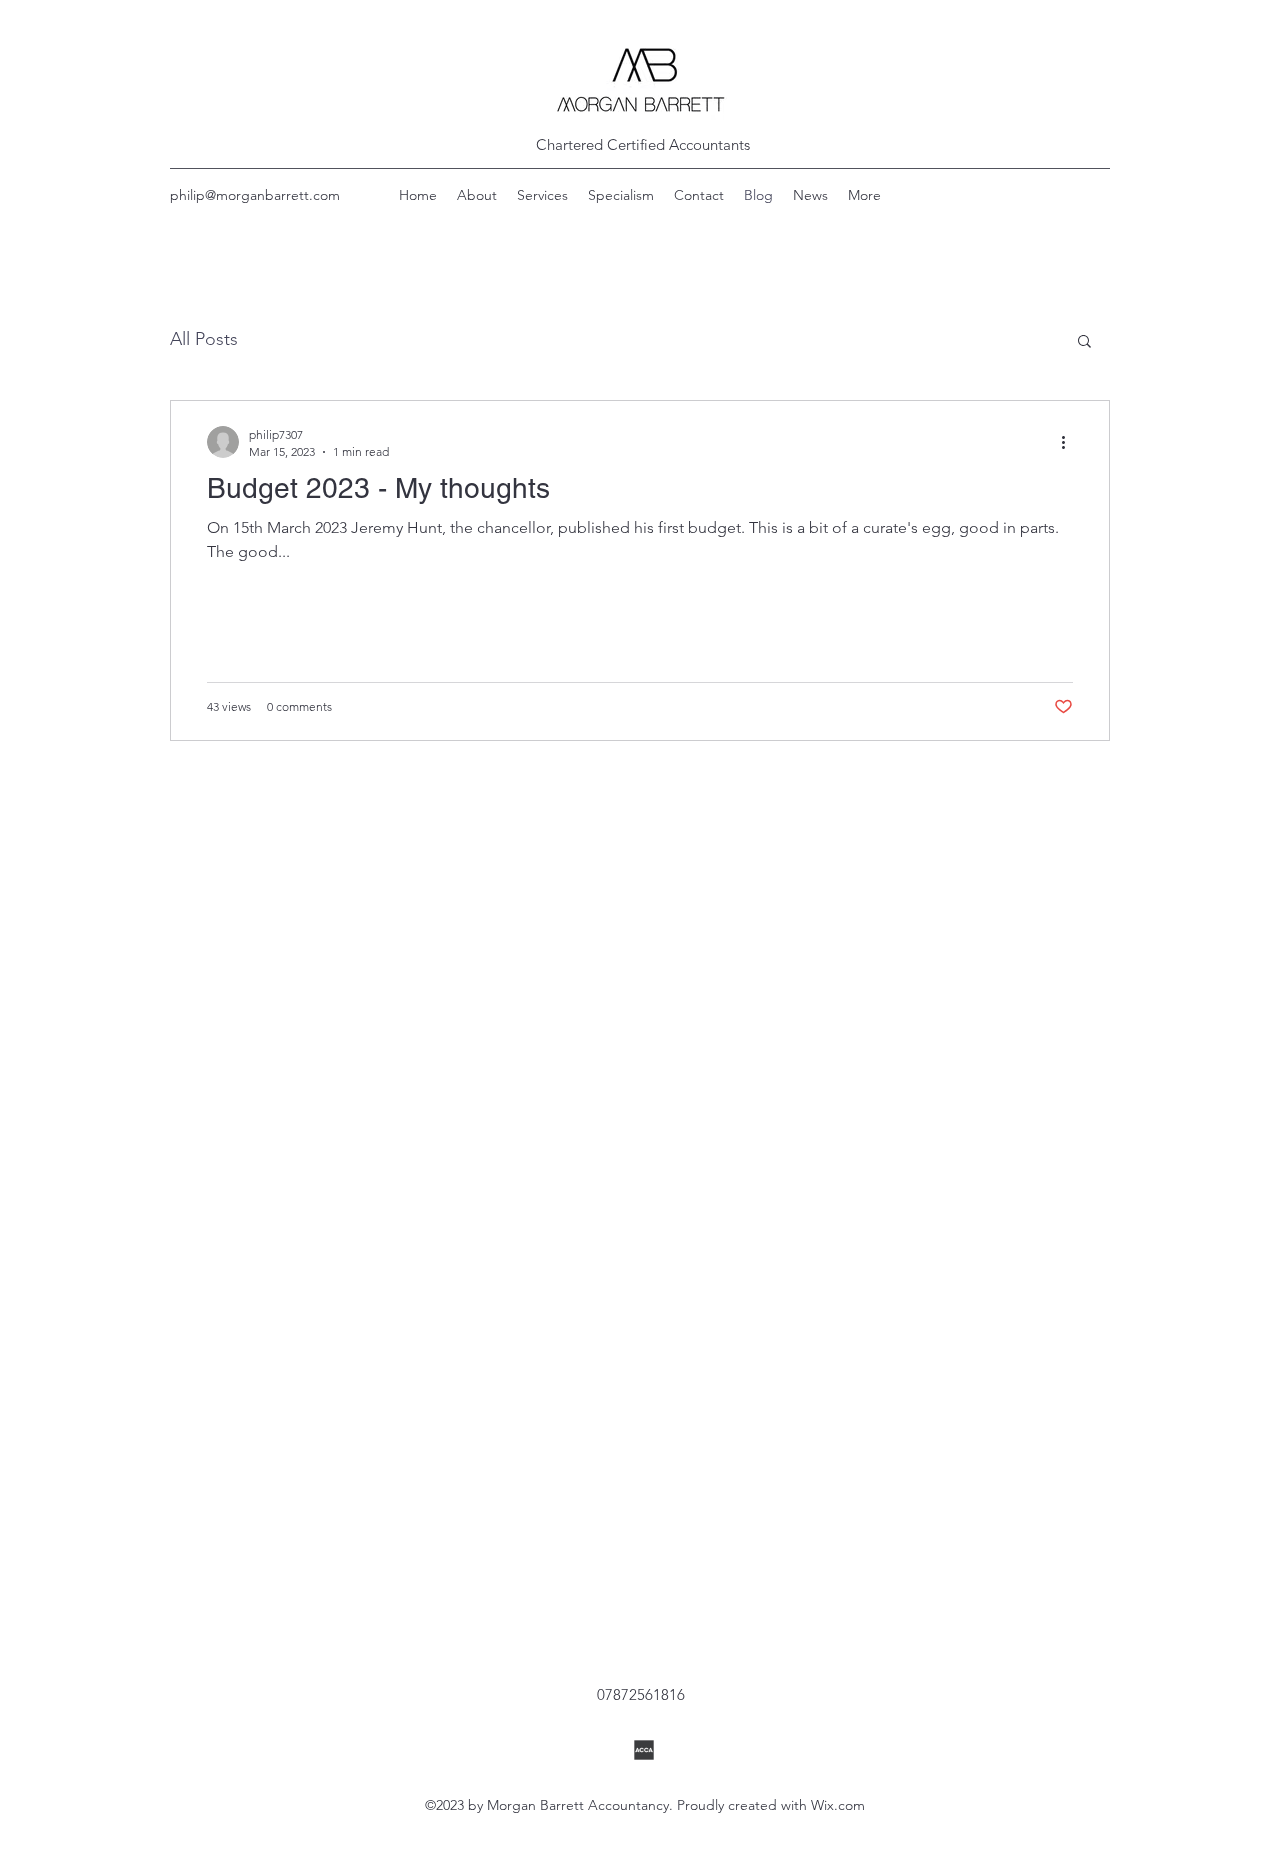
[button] (1084, 342)
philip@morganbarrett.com (255, 195)
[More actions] (1070, 442)
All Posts (204, 339)
